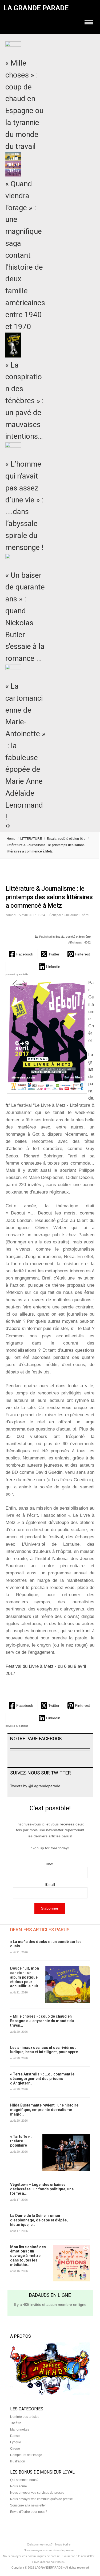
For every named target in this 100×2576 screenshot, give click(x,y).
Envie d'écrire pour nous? (29, 2512)
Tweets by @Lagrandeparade (35, 1786)
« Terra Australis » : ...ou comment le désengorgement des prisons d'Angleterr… (42, 2079)
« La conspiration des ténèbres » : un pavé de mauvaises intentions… (25, 401)
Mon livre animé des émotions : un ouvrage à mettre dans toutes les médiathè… (28, 2256)
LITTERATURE (31, 839)
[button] (21, 954)
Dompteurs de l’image (26, 2455)
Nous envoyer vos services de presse (37, 2493)
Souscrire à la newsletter (28, 2505)
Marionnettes (20, 2429)
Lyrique (16, 2442)
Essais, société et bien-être (66, 839)
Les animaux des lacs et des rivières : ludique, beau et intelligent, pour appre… (45, 2050)
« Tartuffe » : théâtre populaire (21, 2141)
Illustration (18, 2461)
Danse (15, 2436)
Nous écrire (19, 2486)
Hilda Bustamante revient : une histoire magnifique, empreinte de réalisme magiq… (44, 2110)
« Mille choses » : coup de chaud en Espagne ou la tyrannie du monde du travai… (42, 2021)
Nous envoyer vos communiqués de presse (41, 2499)
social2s (24, 975)
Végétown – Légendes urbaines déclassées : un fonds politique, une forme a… (42, 2189)
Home (11, 839)
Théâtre (16, 2423)
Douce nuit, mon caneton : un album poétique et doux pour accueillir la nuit (25, 1977)
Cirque (15, 2449)
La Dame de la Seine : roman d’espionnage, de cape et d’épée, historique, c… (39, 2220)
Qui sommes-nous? (24, 2480)
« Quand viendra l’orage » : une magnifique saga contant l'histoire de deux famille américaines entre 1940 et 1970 (25, 255)
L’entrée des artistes (25, 2417)
